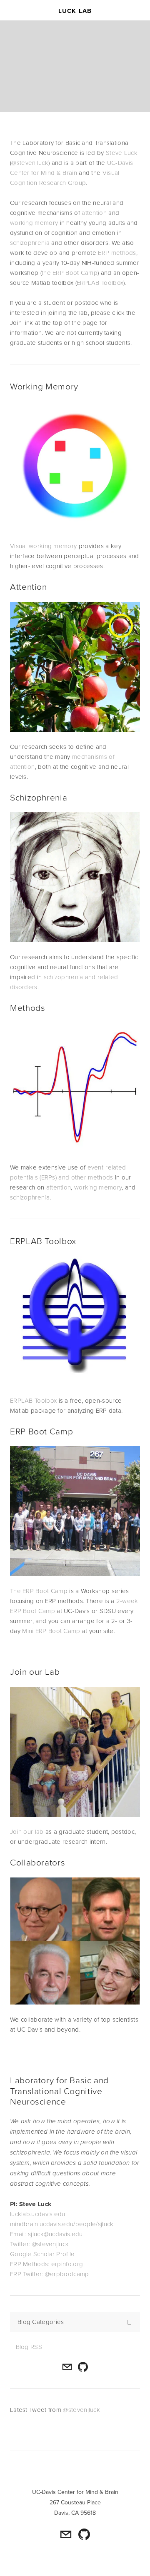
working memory (34, 223)
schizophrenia (30, 243)
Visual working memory (43, 546)
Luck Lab (75, 11)
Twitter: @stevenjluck (39, 2244)
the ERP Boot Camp (70, 273)
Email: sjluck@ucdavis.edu (46, 2234)
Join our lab (27, 1832)
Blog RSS (29, 2347)
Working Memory (44, 386)
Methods (27, 1007)
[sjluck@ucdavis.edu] (67, 2367)
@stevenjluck (30, 163)
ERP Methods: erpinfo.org (46, 2264)
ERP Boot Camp (41, 1431)
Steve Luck (122, 153)
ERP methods (117, 253)
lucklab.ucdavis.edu (38, 2214)
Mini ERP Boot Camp (52, 1631)
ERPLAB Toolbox (100, 283)
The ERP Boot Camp (39, 1591)
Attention (29, 586)
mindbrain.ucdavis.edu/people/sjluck (62, 2224)
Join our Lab (35, 1671)
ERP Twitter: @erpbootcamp (50, 2274)
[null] (83, 2367)
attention (94, 213)
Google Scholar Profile (42, 2254)
